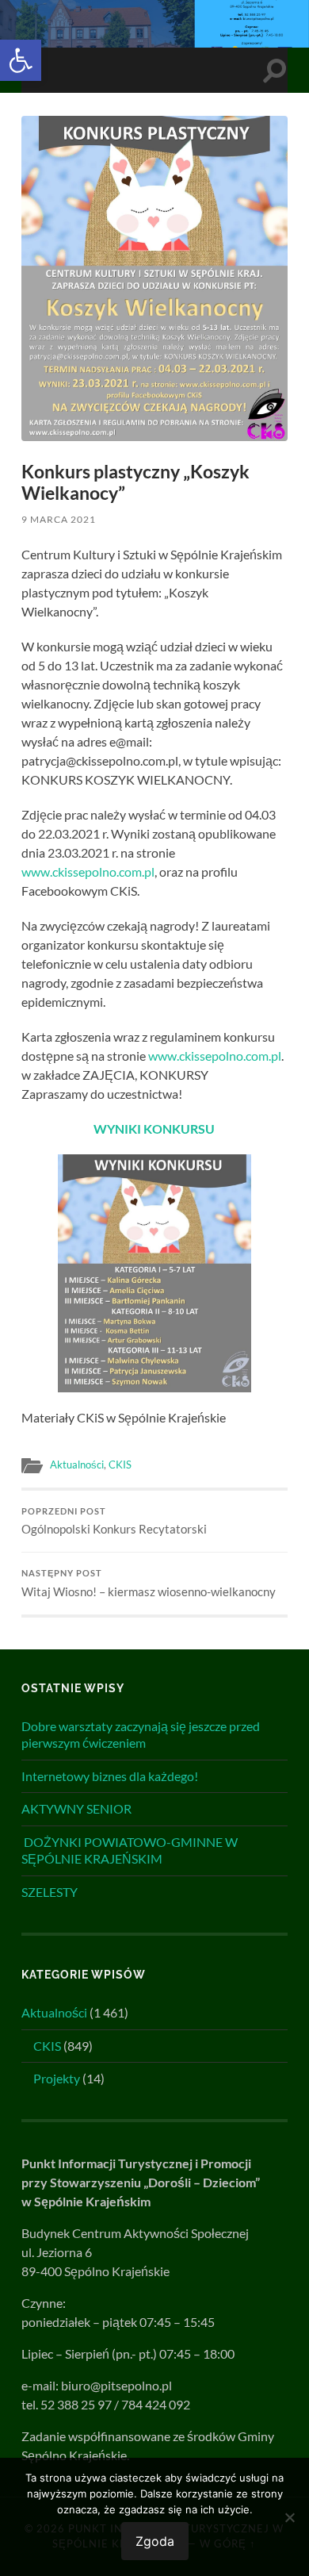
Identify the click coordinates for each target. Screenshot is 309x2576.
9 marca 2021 (59, 519)
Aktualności (77, 1465)
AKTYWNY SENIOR (76, 1808)
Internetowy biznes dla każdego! (110, 1776)
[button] (21, 60)
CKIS (120, 1465)
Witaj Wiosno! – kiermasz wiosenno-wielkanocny (149, 1584)
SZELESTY (50, 1892)
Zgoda (155, 2541)
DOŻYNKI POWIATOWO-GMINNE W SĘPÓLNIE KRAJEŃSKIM (130, 1850)
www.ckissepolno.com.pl (88, 871)
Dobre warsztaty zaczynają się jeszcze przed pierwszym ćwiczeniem (141, 1734)
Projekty (57, 2078)
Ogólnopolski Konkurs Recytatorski (114, 1522)
